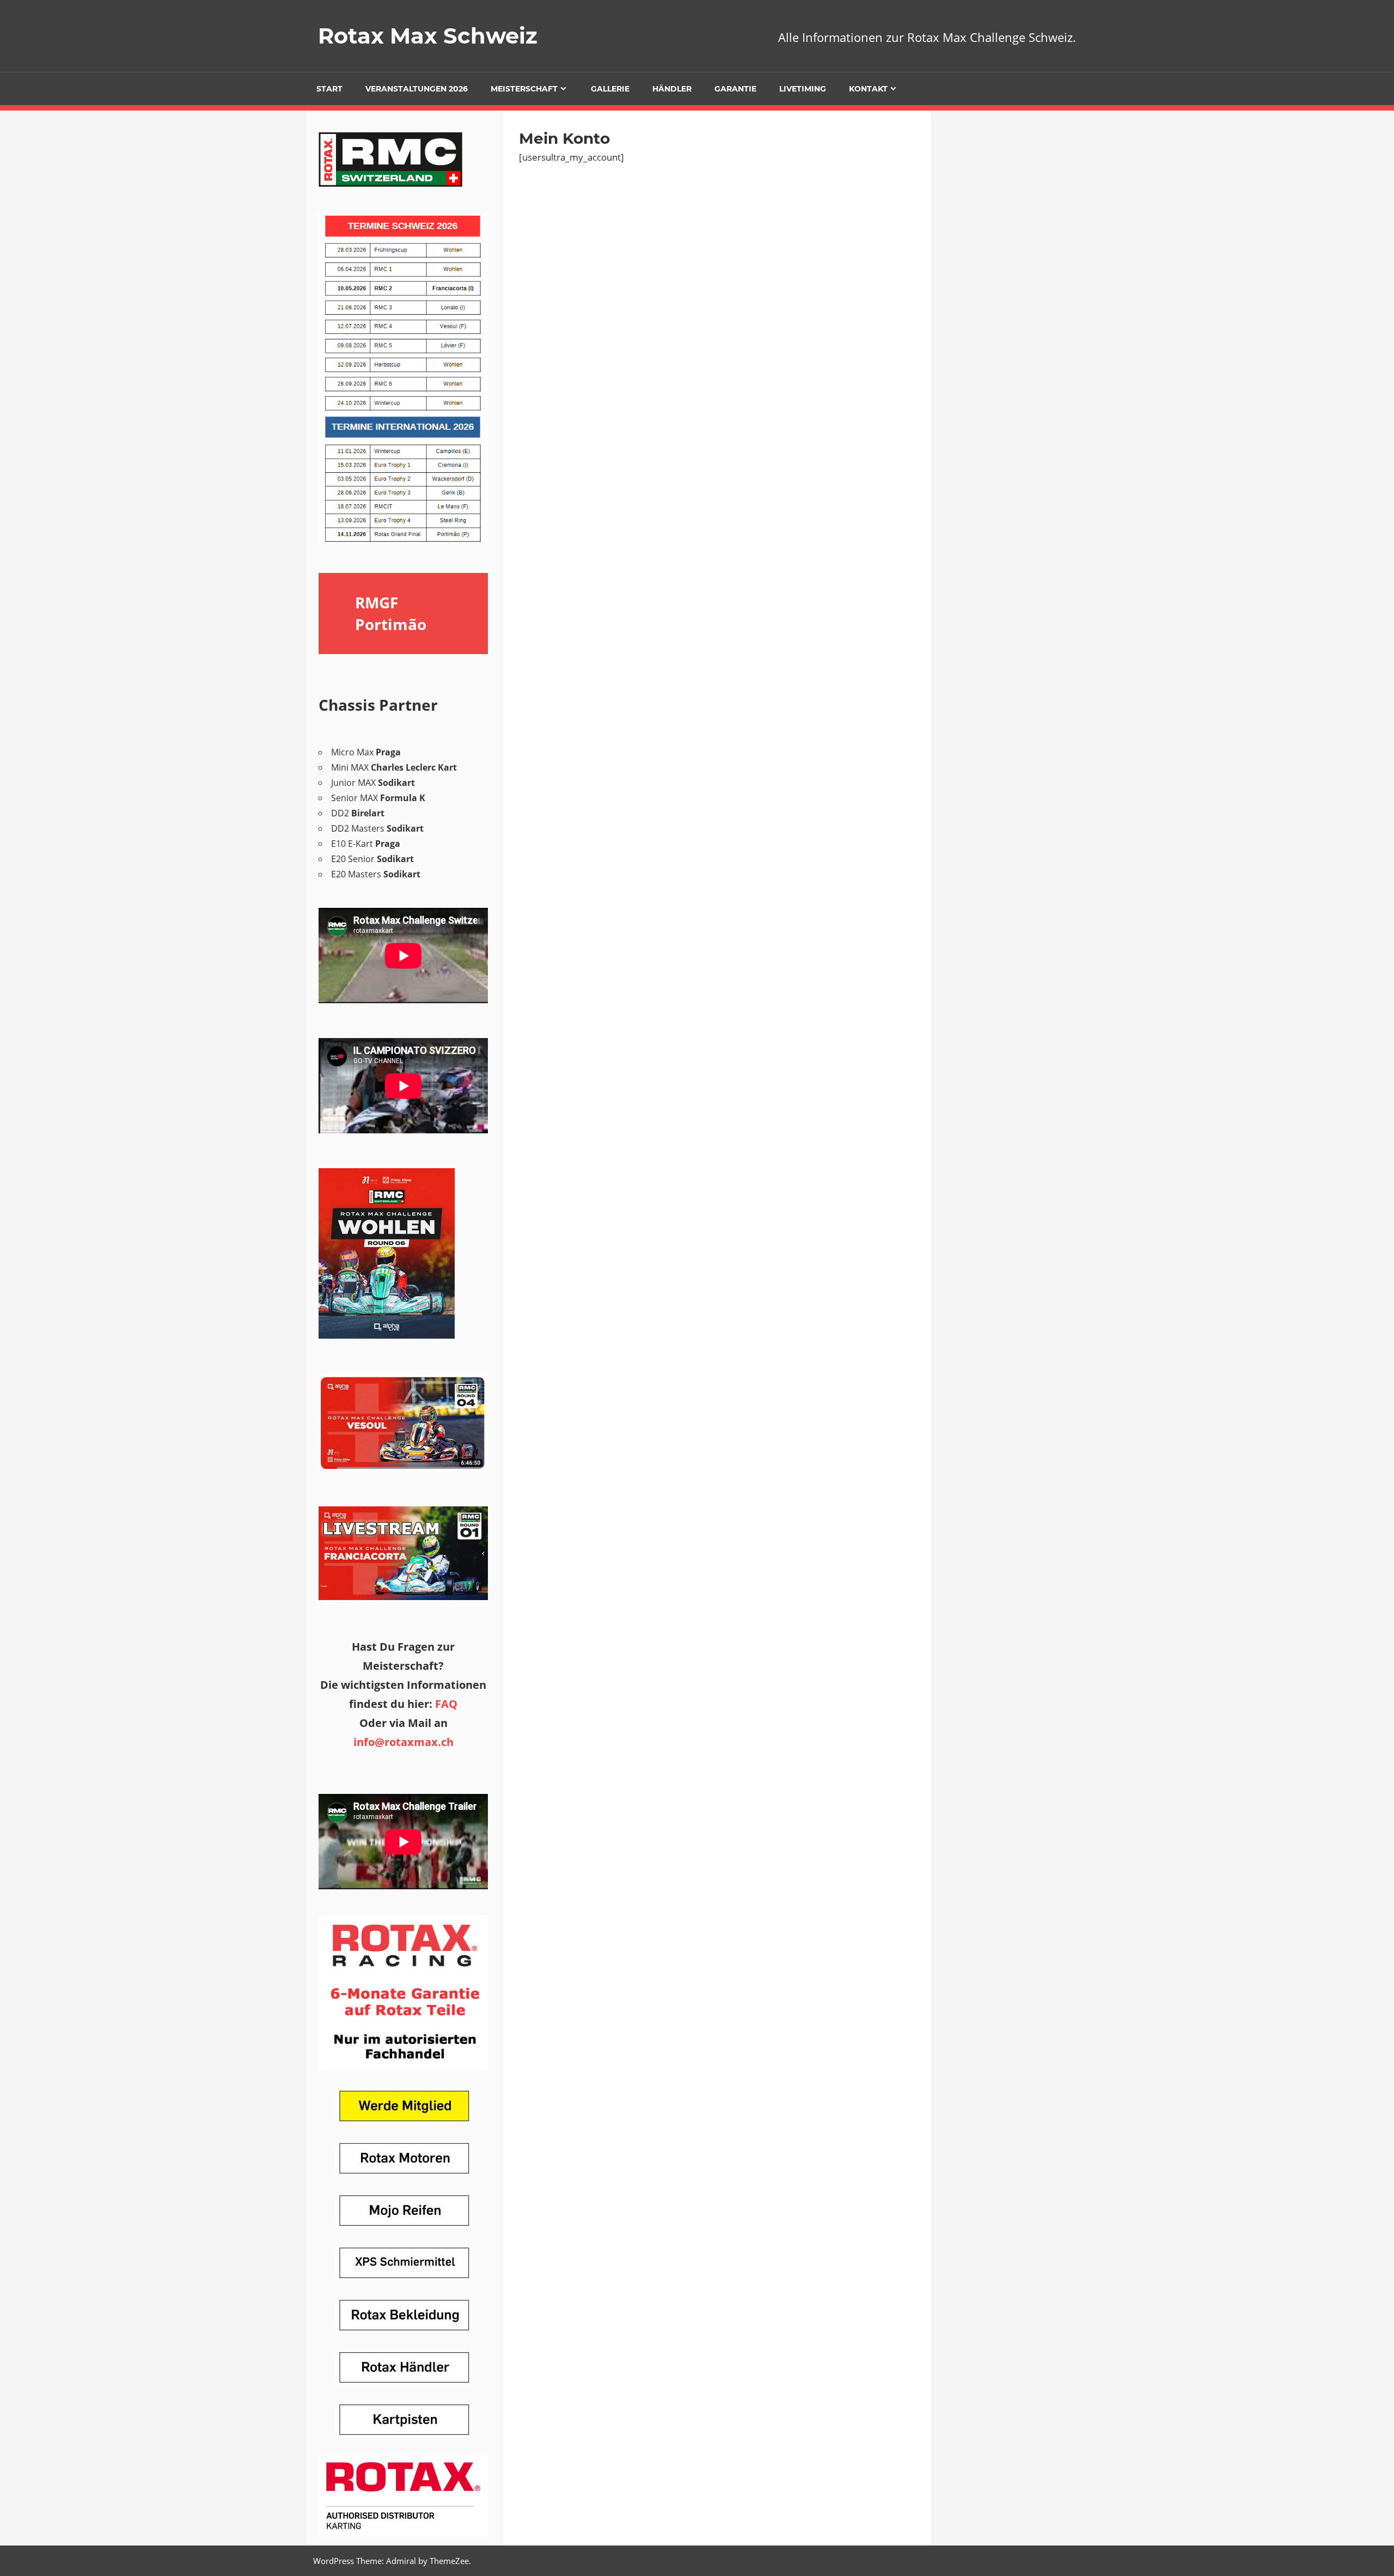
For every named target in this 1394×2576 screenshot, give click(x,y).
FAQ (446, 1704)
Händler (672, 89)
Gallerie (610, 89)
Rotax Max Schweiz (428, 36)
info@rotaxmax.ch (403, 1742)
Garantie (735, 89)
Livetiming (803, 89)
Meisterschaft (524, 89)
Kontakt (868, 89)
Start (329, 89)
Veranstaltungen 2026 (417, 89)
